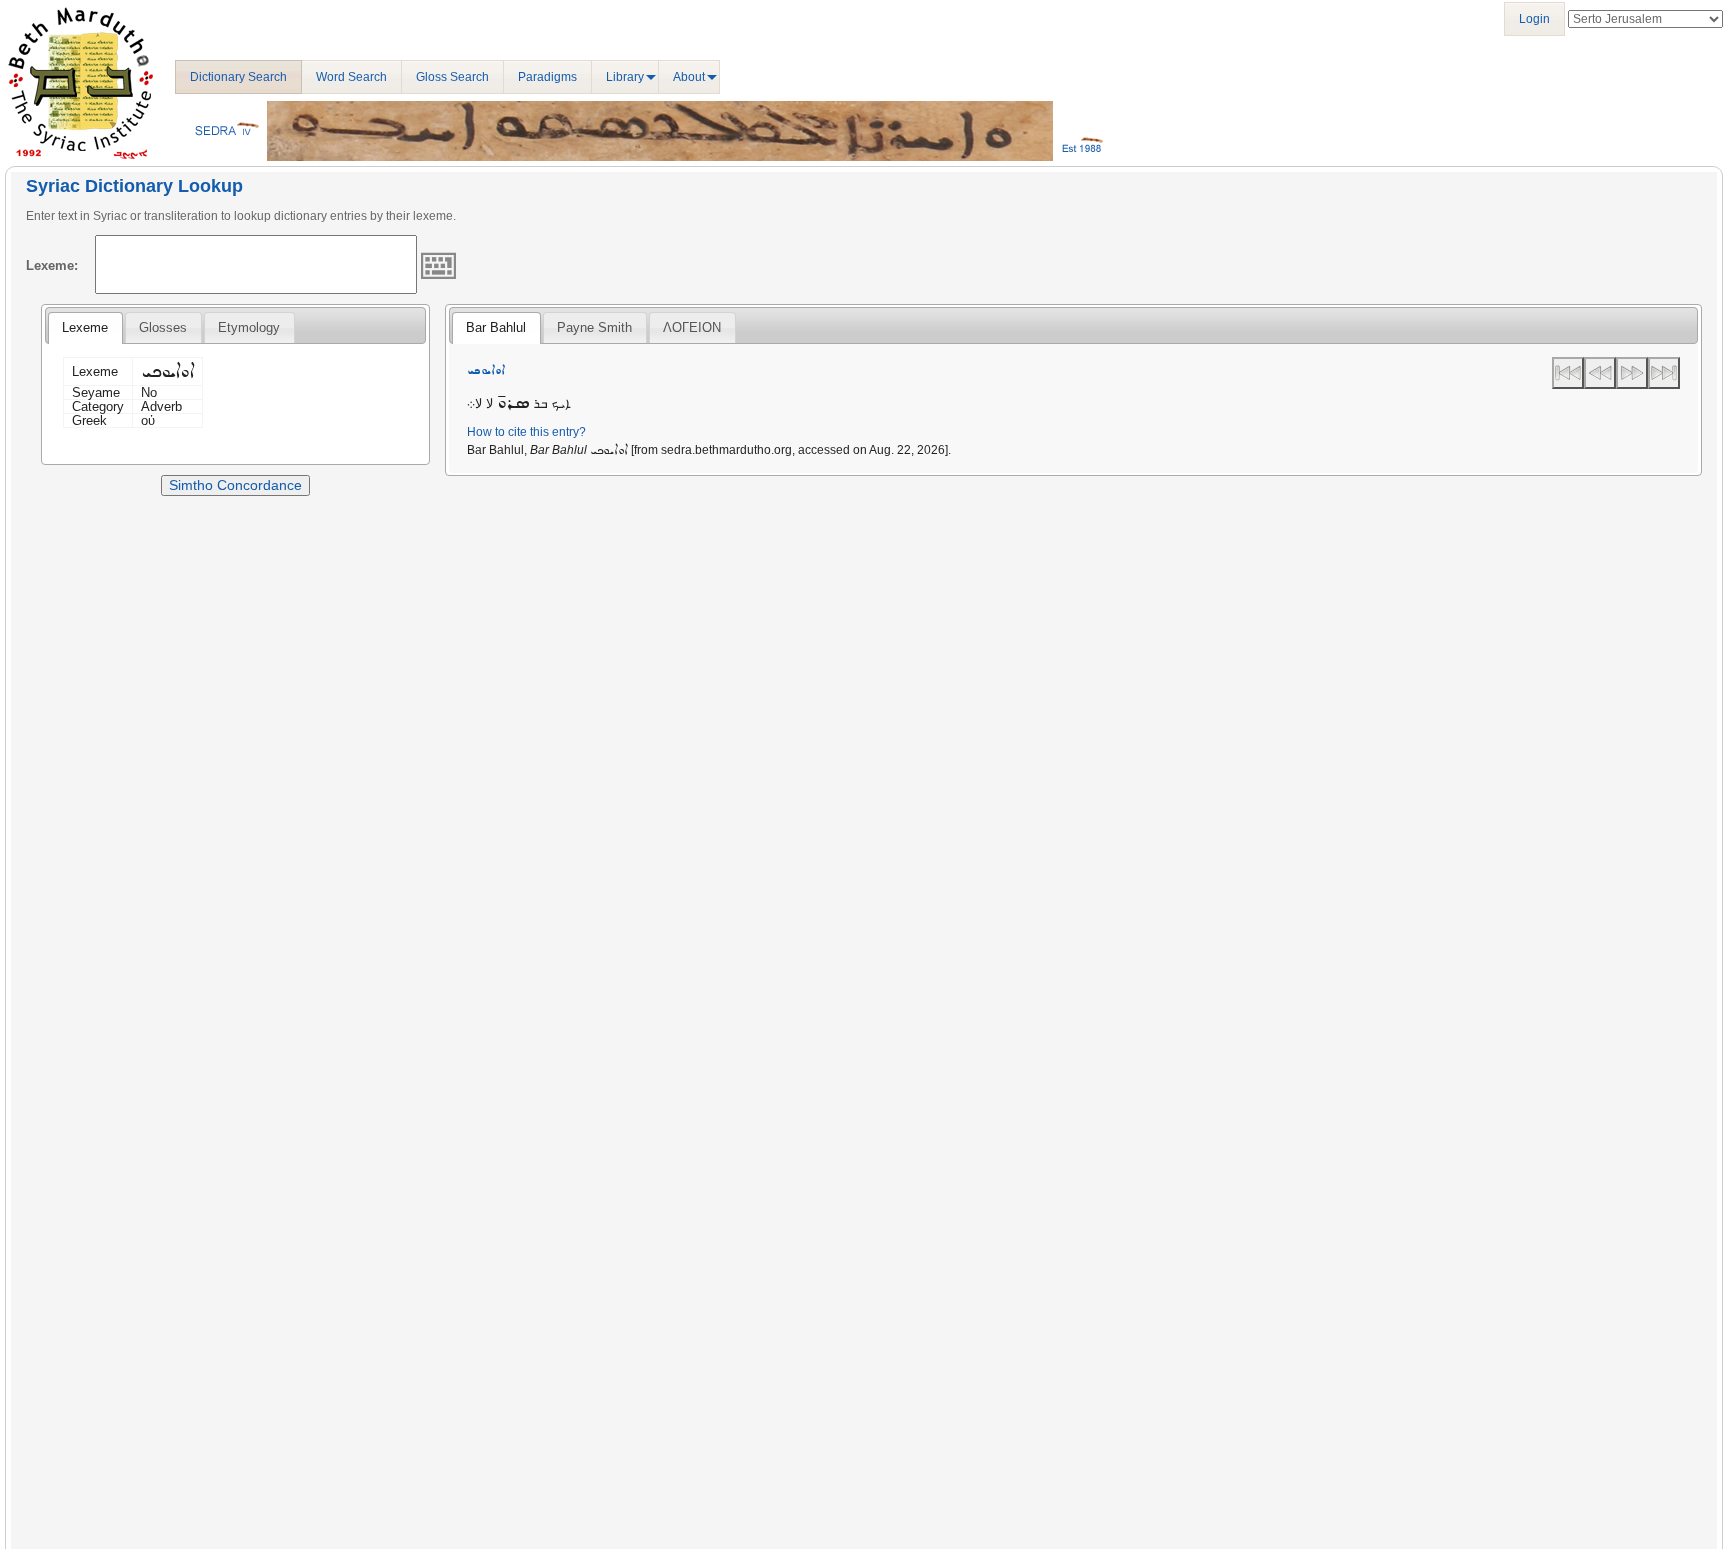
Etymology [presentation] (249, 327)
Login (1534, 19)
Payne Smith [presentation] (594, 327)
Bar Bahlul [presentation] (496, 327)
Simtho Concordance (235, 485)
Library (625, 77)
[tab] (85, 328)
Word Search (351, 77)
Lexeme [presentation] (85, 327)
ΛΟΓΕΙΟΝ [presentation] (692, 327)
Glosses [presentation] (163, 327)
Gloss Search (452, 77)
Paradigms (547, 77)
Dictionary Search (238, 77)
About (689, 77)
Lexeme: (52, 265)
